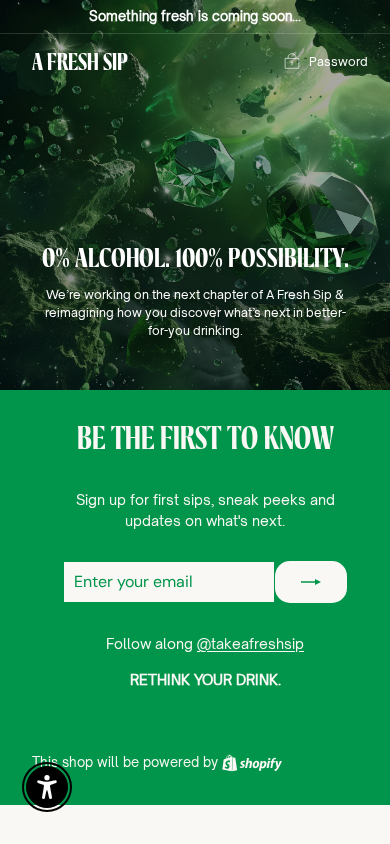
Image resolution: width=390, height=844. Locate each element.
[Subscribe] (311, 582)
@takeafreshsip (250, 643)
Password (338, 61)
